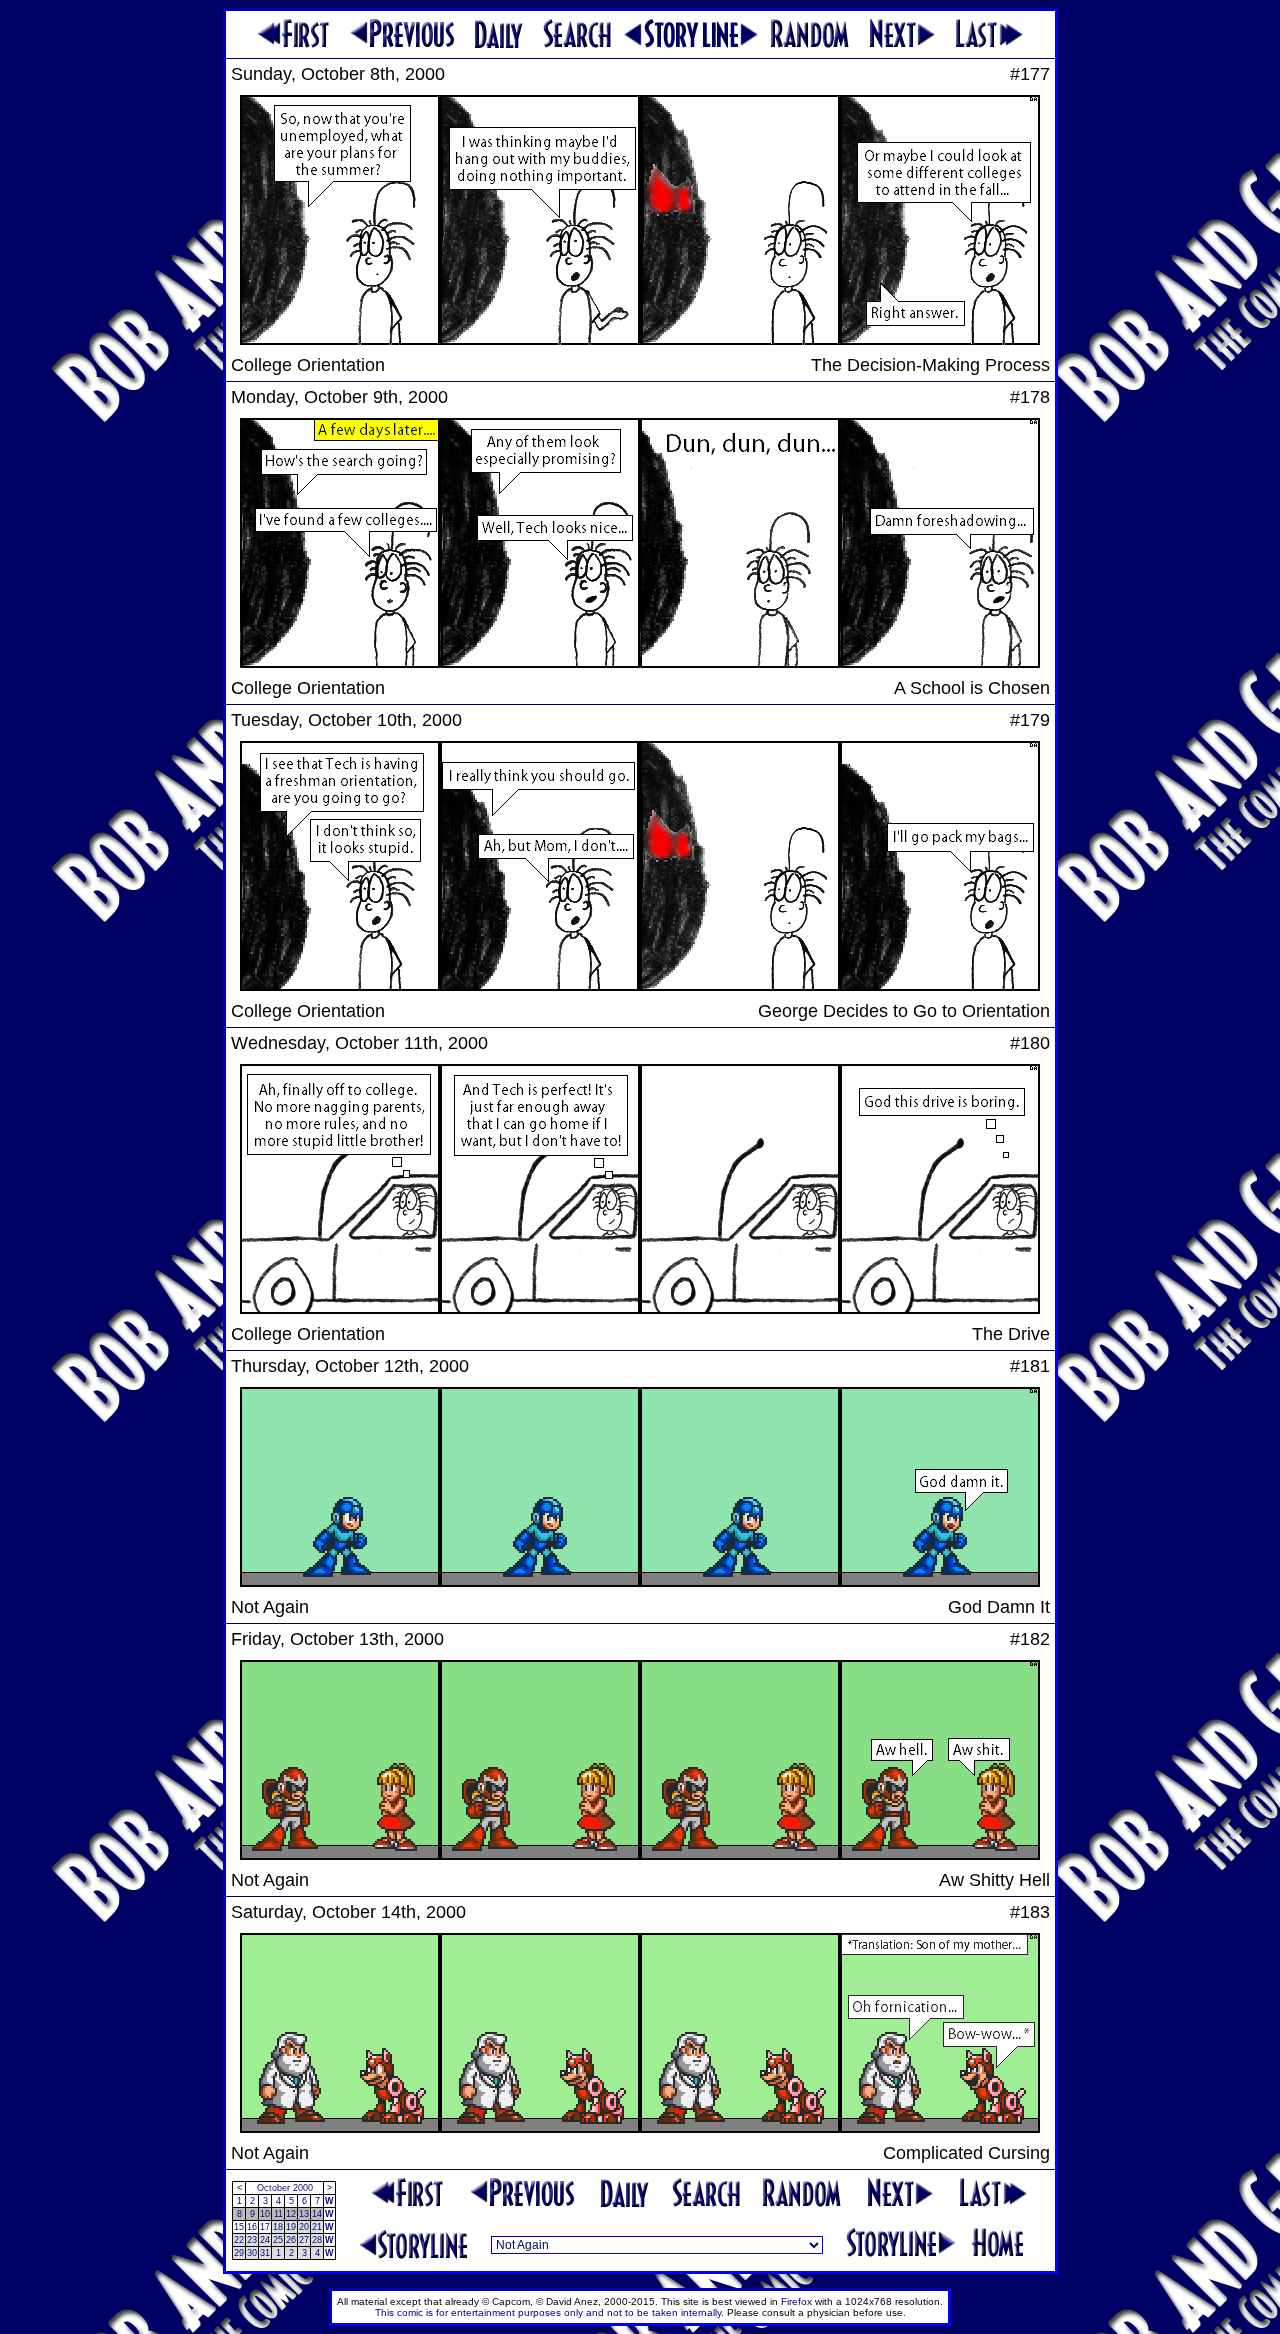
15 (239, 2227)
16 (252, 2227)
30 (252, 2253)
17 (265, 2227)
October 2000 (285, 2188)
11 (278, 2214)
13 (304, 2214)
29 (239, 2253)
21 (317, 2227)
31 (265, 2253)
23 (252, 2240)
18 (278, 2227)
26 (291, 2240)
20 (304, 2227)
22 (239, 2240)
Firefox (796, 2301)
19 (291, 2227)
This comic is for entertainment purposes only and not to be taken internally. (549, 2312)
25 (278, 2240)
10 (265, 2214)
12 (291, 2214)
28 (317, 2240)
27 (304, 2240)
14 (317, 2214)
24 (265, 2240)
